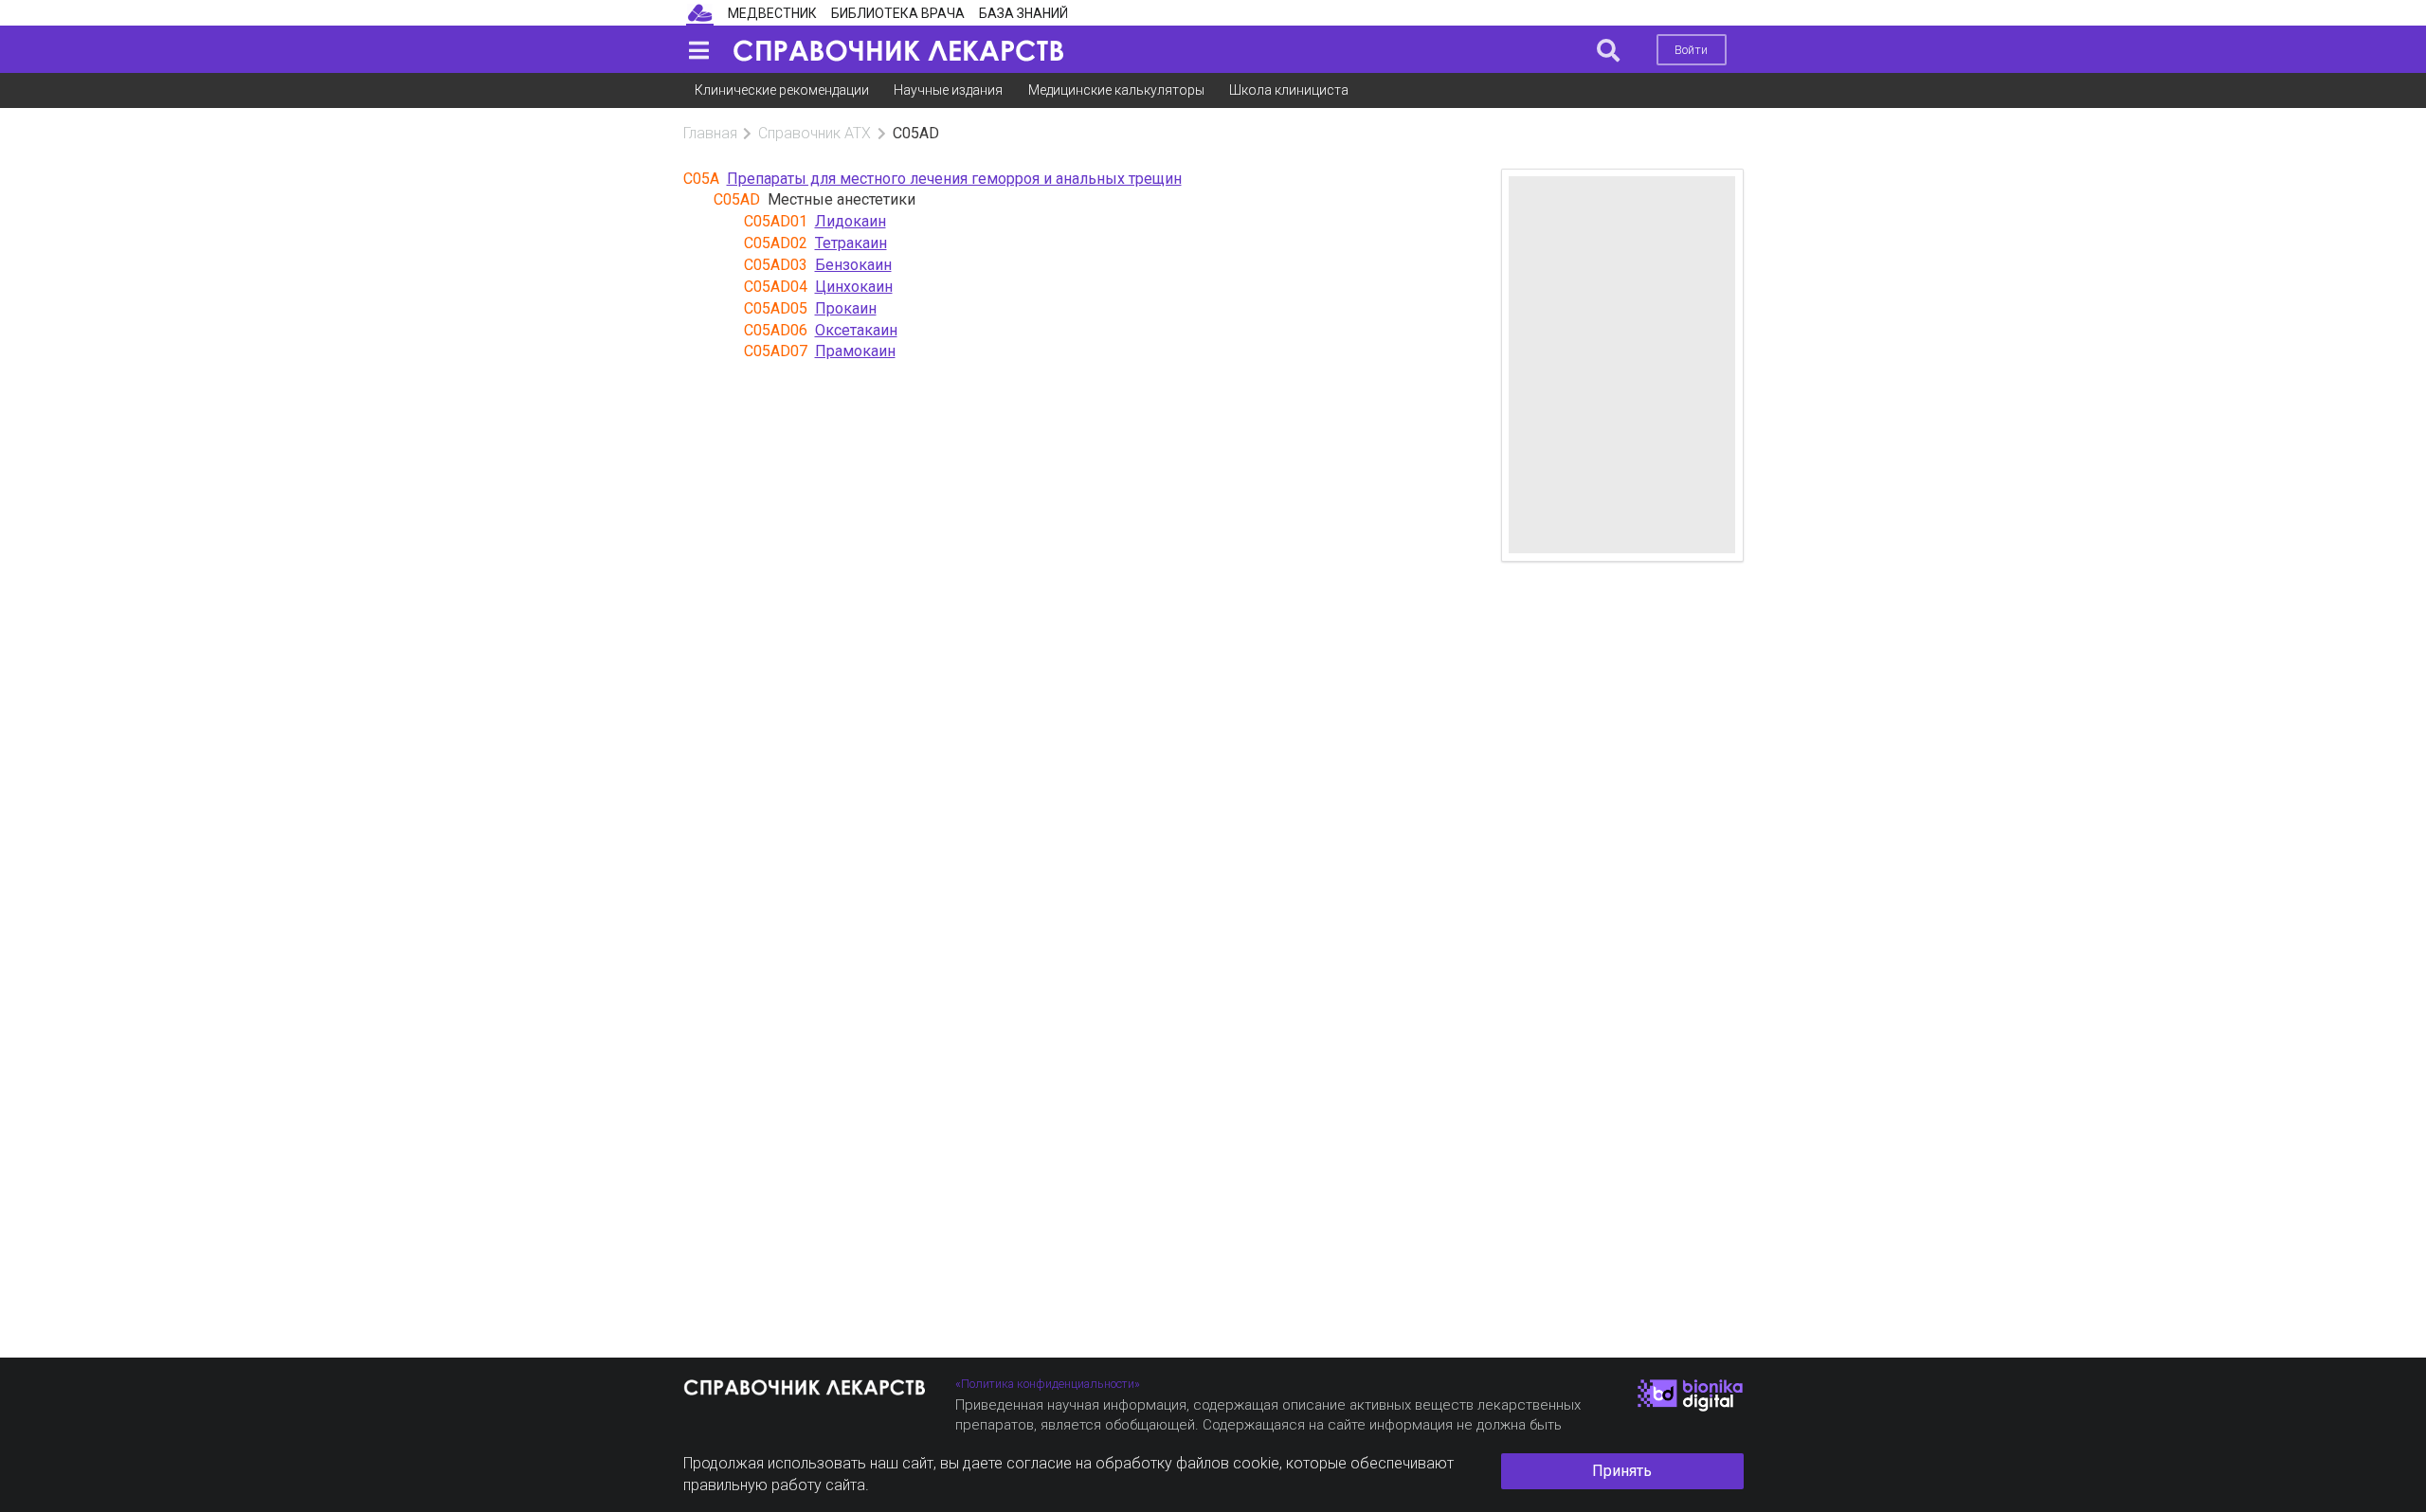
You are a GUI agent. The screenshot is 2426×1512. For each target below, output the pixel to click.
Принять (1622, 1471)
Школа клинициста (1289, 90)
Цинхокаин (854, 287)
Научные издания (948, 90)
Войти (1691, 50)
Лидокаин (851, 221)
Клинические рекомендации (782, 90)
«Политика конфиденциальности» (1048, 1384)
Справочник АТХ (815, 133)
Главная (710, 133)
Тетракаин (851, 243)
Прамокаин (855, 351)
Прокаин (846, 308)
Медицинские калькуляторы (1116, 90)
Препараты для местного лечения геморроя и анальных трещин (954, 179)
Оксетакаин (856, 330)
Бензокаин (853, 265)
